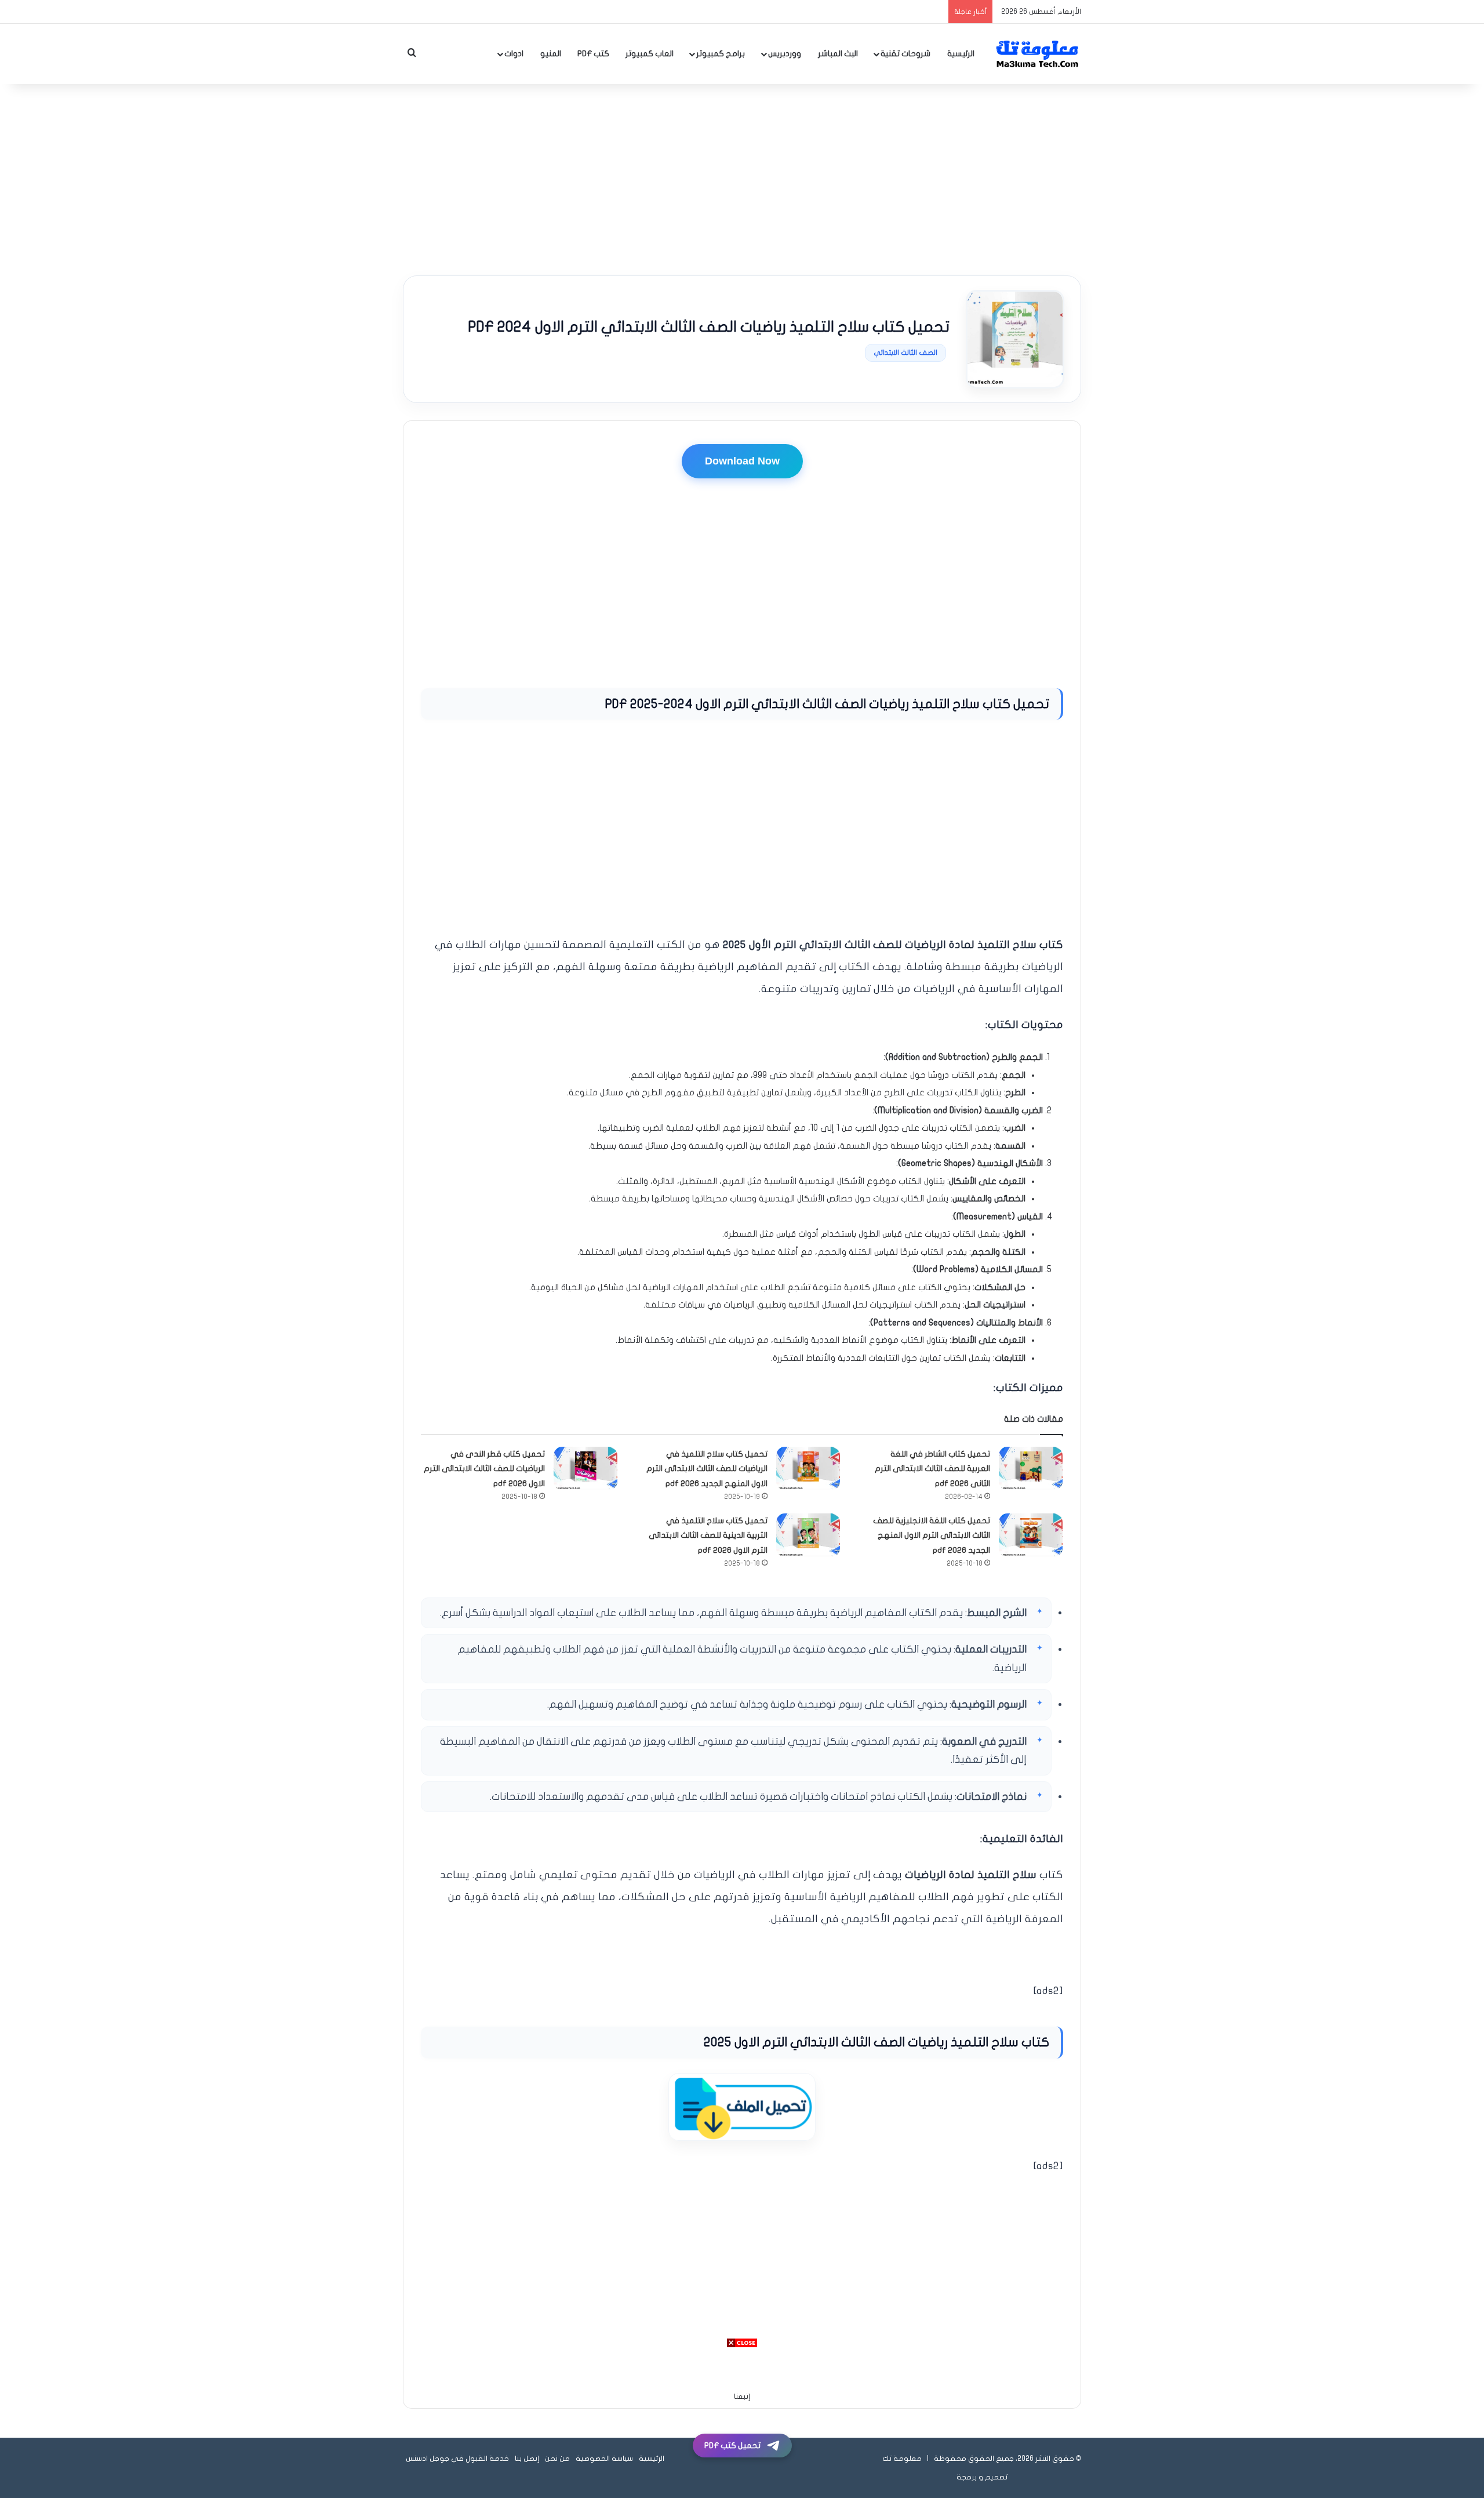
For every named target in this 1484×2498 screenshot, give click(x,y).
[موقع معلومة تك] (1038, 54)
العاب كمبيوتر (650, 54)
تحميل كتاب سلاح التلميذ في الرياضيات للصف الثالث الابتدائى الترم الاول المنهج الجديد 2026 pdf (707, 1469)
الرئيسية (961, 54)
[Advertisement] (742, 177)
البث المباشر (838, 54)
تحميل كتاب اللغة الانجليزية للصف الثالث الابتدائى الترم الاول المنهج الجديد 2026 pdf (932, 1535)
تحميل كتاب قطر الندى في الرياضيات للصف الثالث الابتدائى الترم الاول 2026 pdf (484, 1469)
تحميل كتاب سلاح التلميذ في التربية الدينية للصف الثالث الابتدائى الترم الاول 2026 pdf (708, 1535)
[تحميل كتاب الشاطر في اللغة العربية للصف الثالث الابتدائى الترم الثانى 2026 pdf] (1031, 1468)
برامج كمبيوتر (721, 54)
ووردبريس (785, 54)
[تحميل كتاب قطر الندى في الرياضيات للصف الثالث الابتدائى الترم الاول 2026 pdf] (585, 1468)
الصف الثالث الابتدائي (905, 353)
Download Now (742, 461)
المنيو (551, 54)
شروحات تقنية (905, 54)
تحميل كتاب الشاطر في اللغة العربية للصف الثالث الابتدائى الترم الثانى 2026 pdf (932, 1469)
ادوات (514, 54)
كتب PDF (593, 54)
